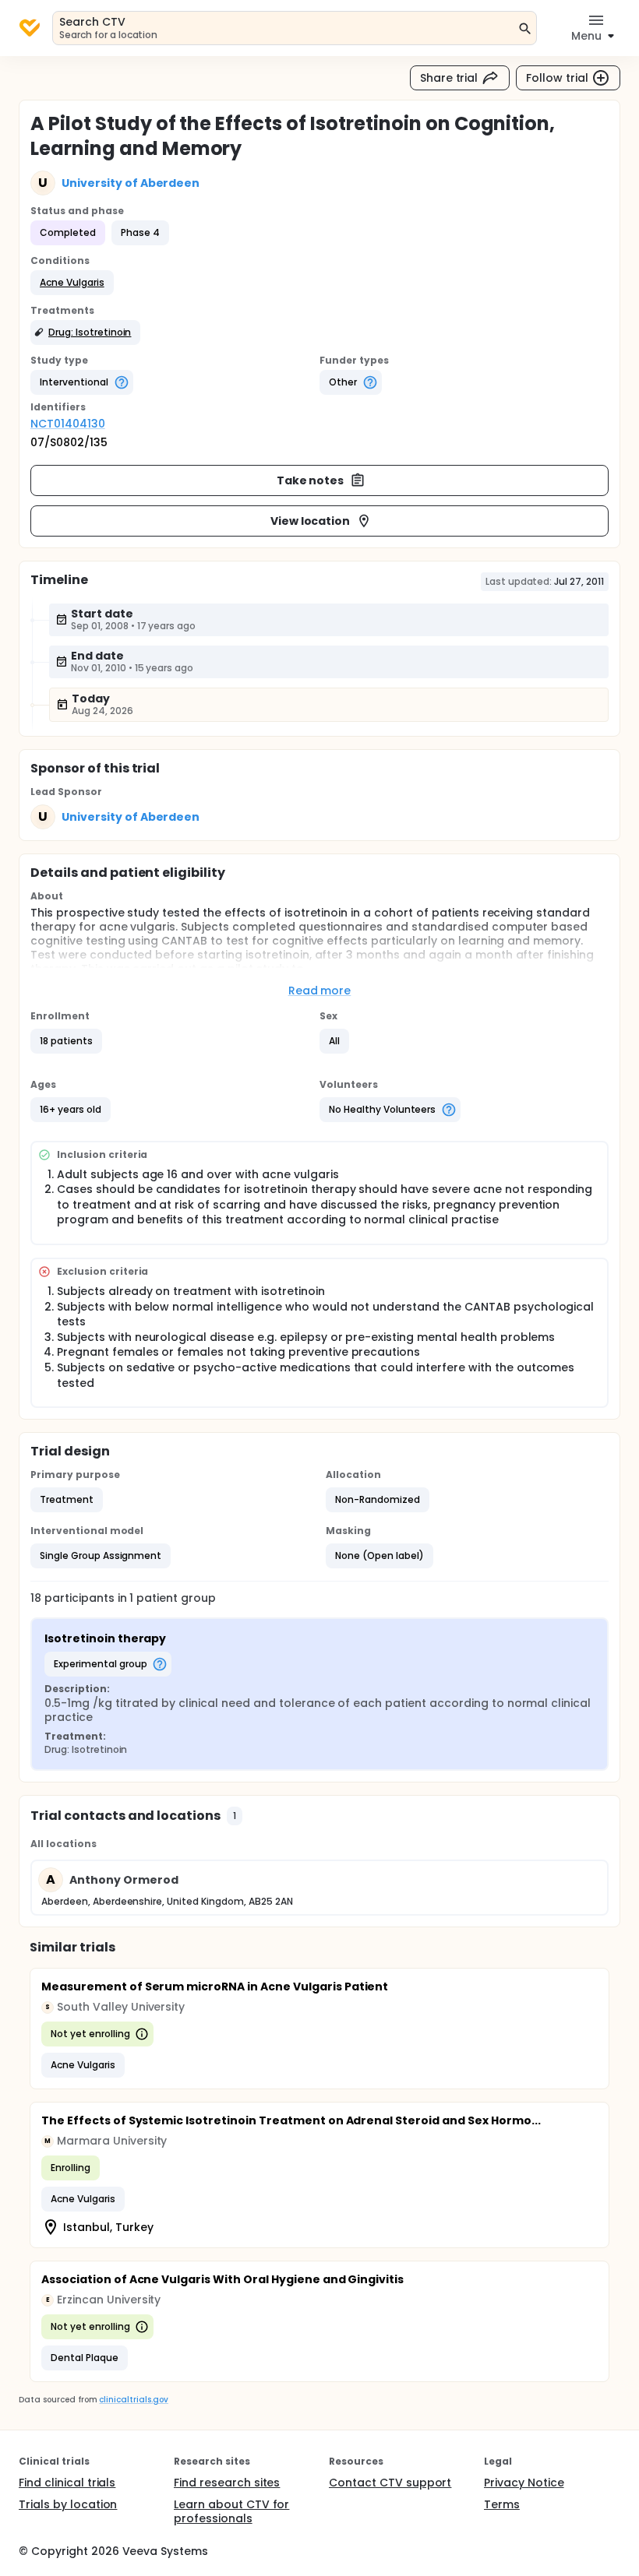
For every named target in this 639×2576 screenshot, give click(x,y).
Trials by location (68, 2504)
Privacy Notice (524, 2483)
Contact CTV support (390, 2483)
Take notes (311, 480)
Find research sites (227, 2483)
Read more (320, 991)
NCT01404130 (68, 424)
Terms (502, 2504)
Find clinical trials (67, 2483)
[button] (72, 283)
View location (311, 521)
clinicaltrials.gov (133, 2400)
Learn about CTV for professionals (231, 2511)
